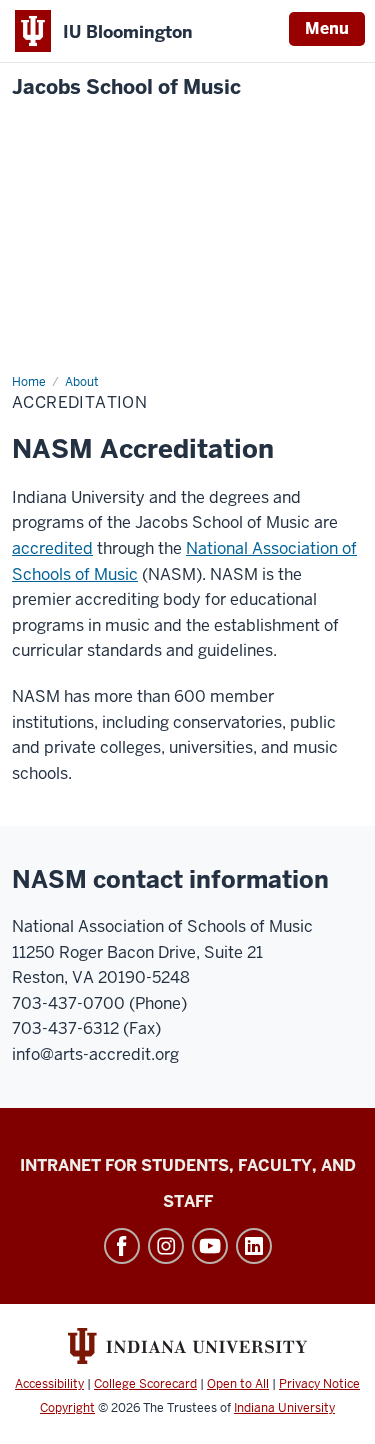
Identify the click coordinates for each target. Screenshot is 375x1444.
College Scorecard (145, 1384)
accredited (52, 548)
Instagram (166, 1246)
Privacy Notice (319, 1384)
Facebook (122, 1246)
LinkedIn (254, 1246)
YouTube (210, 1246)
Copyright (67, 1408)
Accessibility (49, 1384)
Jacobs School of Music (126, 87)
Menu (327, 28)
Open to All (238, 1384)
